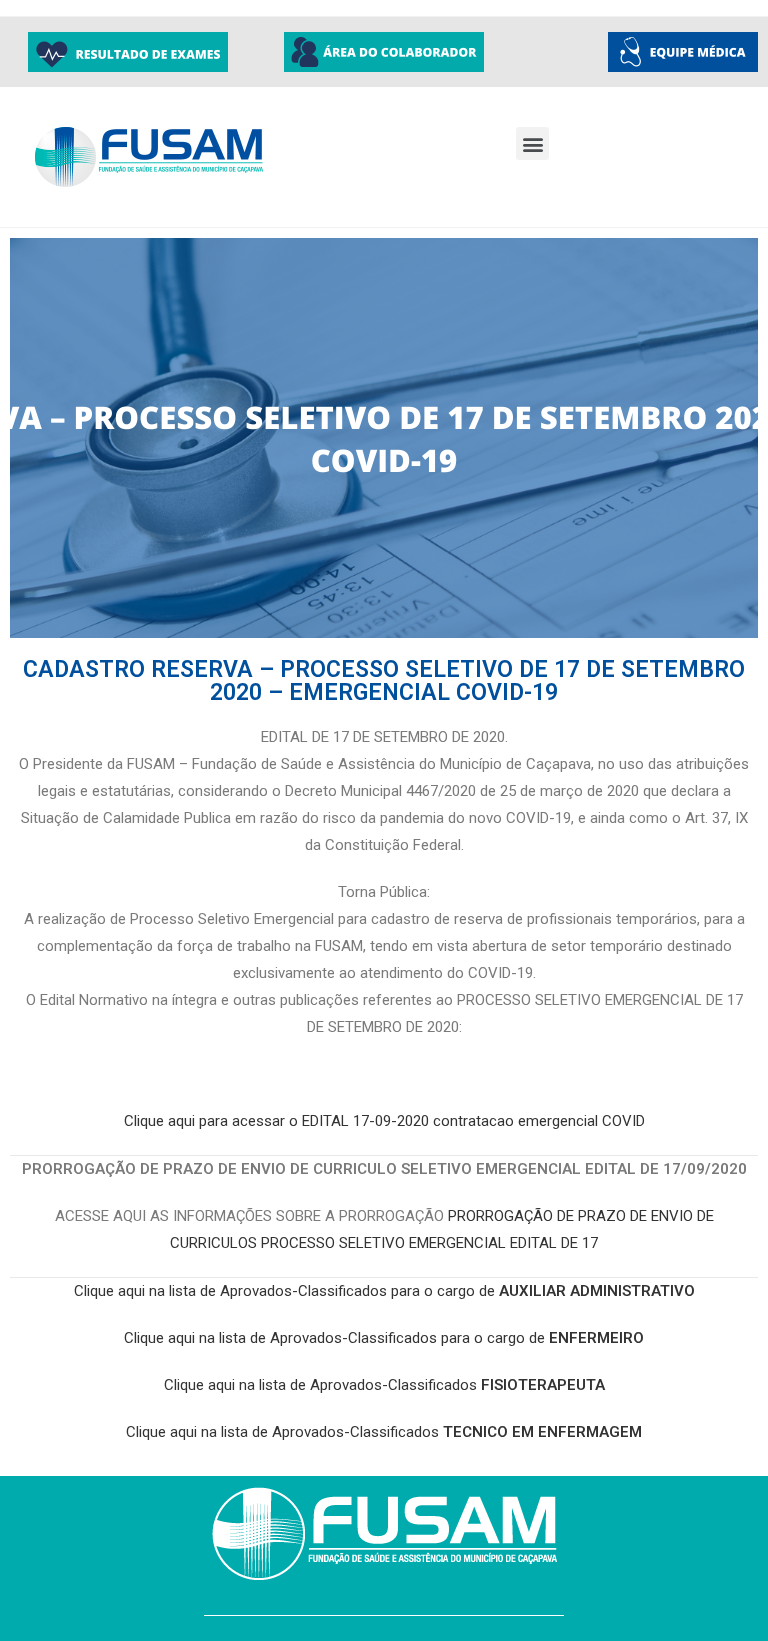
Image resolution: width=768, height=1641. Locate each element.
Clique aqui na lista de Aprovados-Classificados (384, 1385)
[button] (532, 143)
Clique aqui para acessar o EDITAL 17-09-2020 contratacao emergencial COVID (384, 1121)
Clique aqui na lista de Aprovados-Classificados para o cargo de (384, 1291)
